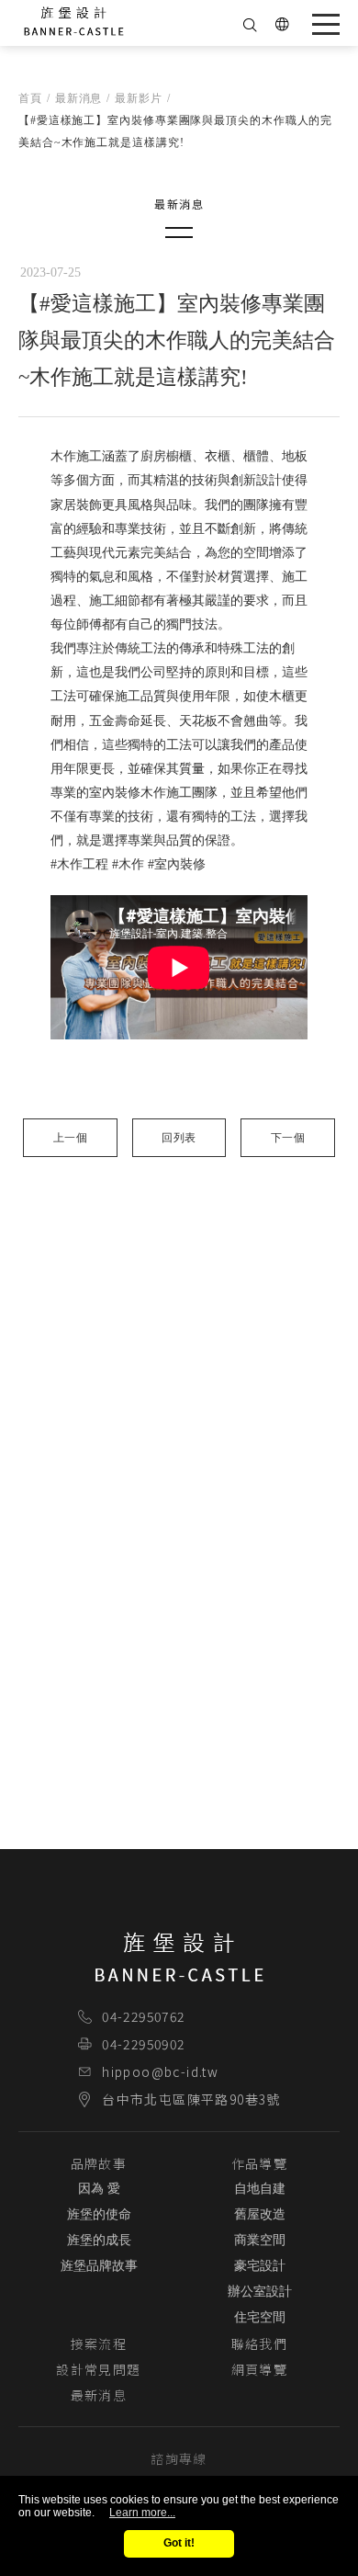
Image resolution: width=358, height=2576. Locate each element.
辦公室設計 (260, 2292)
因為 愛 (99, 2189)
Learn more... (142, 2513)
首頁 (30, 98)
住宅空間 (260, 2317)
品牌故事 (99, 2163)
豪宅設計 (260, 2266)
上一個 (70, 1138)
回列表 (179, 1138)
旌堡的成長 (99, 2240)
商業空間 (260, 2240)
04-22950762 (143, 2016)
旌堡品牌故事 (99, 2266)
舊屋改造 (260, 2214)
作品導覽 (260, 2163)
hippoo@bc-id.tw (160, 2071)
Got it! (179, 2543)
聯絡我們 (260, 2343)
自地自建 (260, 2189)
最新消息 (79, 98)
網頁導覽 (260, 2369)
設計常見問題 (98, 2369)
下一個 (288, 1138)
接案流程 (99, 2343)
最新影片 (139, 98)
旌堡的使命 (99, 2214)
